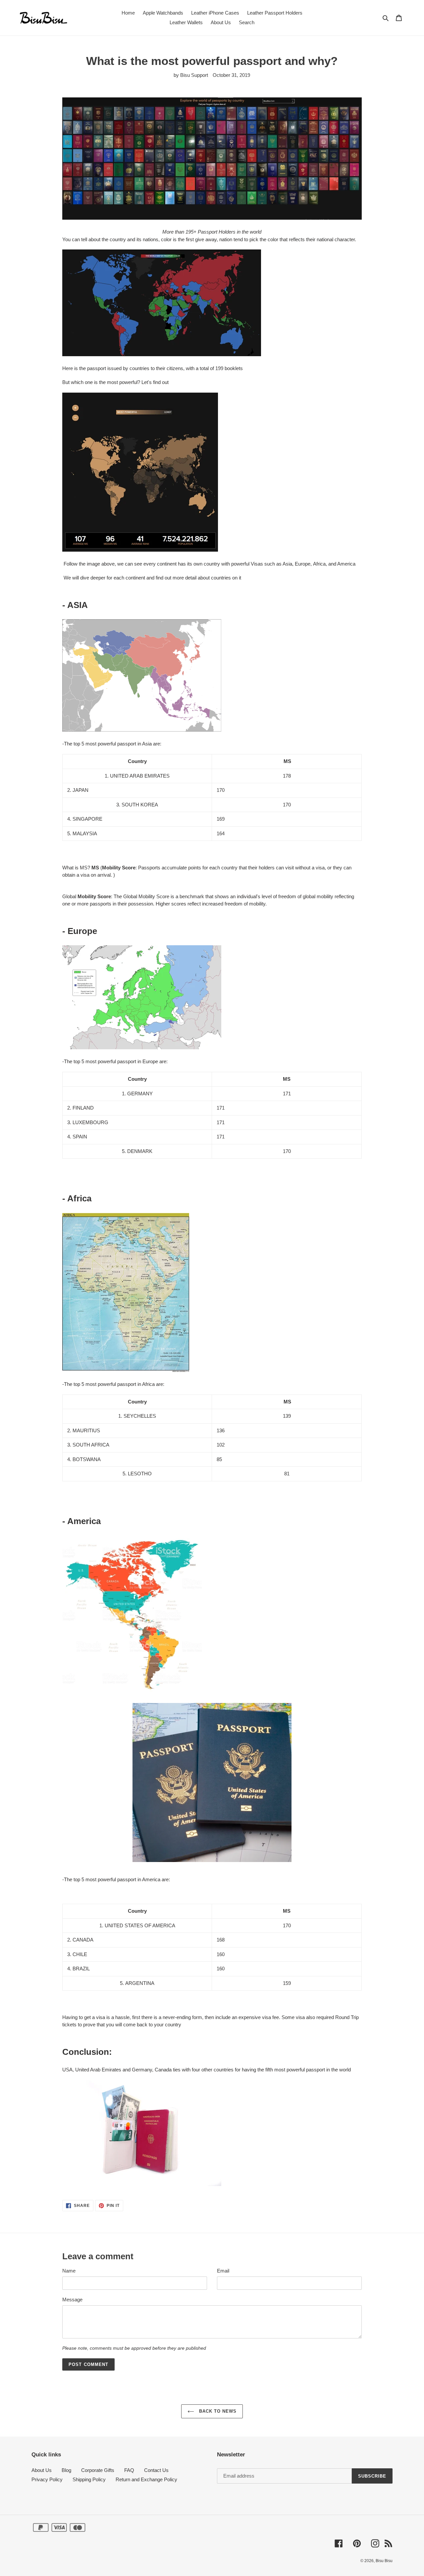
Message (72, 2300)
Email (223, 2271)
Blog (66, 2470)
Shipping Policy (89, 2479)
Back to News (217, 2411)
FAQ (129, 2470)
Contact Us (156, 2470)
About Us (42, 2470)
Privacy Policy (47, 2479)
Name (69, 2271)
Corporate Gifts (98, 2470)
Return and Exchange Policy (146, 2479)
